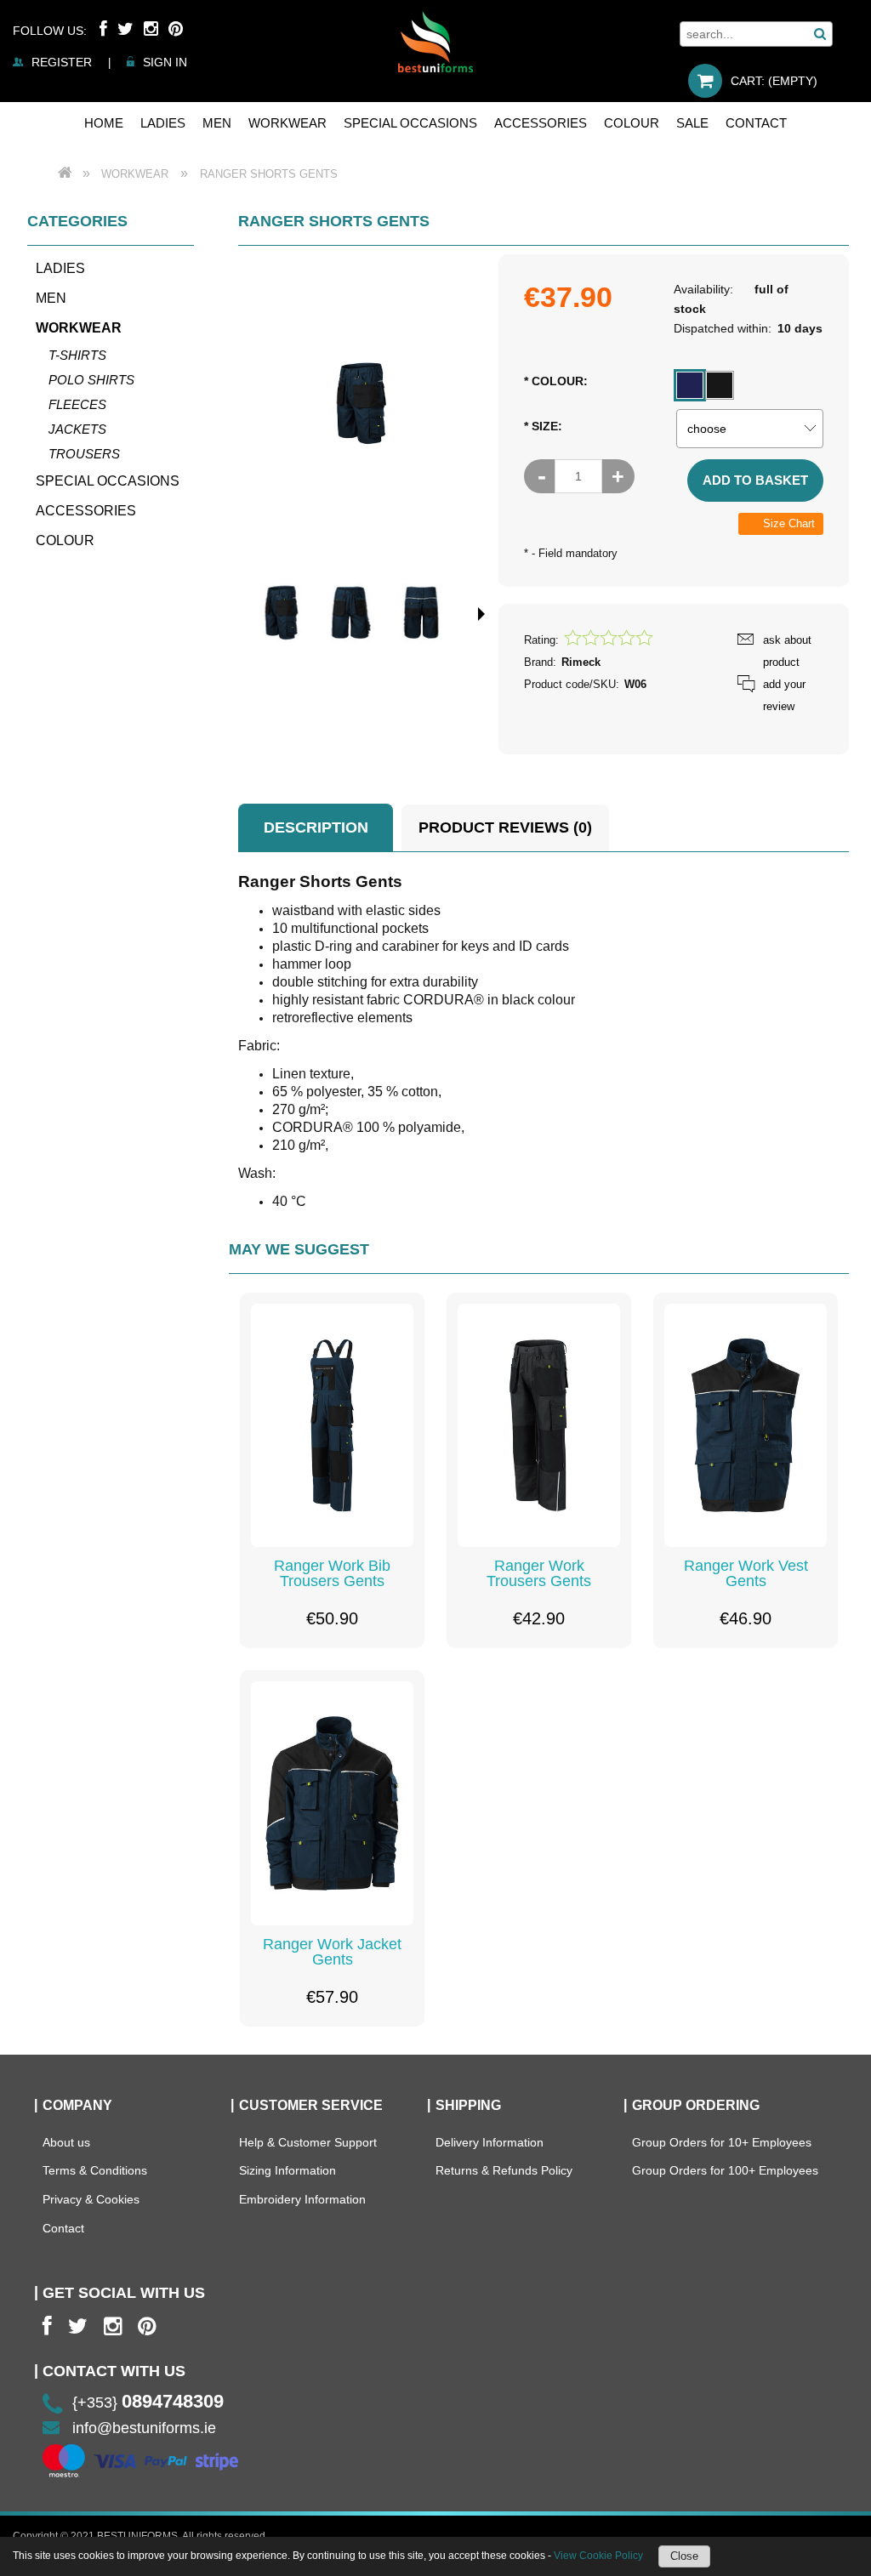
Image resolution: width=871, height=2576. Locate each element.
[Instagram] (151, 29)
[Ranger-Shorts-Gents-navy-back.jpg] (421, 613)
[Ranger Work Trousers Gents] (539, 1426)
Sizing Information (287, 2170)
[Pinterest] (176, 29)
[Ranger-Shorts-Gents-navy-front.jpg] (351, 613)
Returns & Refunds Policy (504, 2170)
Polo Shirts (91, 380)
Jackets (77, 429)
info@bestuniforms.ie (144, 2428)
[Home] (435, 42)
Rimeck (581, 662)
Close (684, 2556)
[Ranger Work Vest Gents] (746, 1426)
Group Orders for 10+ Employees (722, 2142)
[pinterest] (147, 2326)
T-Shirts (77, 355)
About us (66, 2142)
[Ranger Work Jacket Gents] (332, 1803)
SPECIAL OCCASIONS (108, 481)
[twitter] (78, 2326)
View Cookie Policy (598, 2556)
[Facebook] (103, 29)
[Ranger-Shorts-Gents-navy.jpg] (282, 613)
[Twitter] (125, 29)
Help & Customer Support (308, 2142)
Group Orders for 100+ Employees (725, 2170)
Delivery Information (490, 2142)
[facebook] (47, 2326)
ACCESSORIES (86, 511)
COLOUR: (556, 381)
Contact (63, 2228)
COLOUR (65, 540)
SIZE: (543, 426)
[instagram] (113, 2326)
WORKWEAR (79, 328)
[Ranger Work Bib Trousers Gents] (332, 1426)
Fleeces (77, 404)
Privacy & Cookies (91, 2199)
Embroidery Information (302, 2199)
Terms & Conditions (95, 2170)
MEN (51, 298)
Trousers (84, 454)
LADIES (60, 268)
